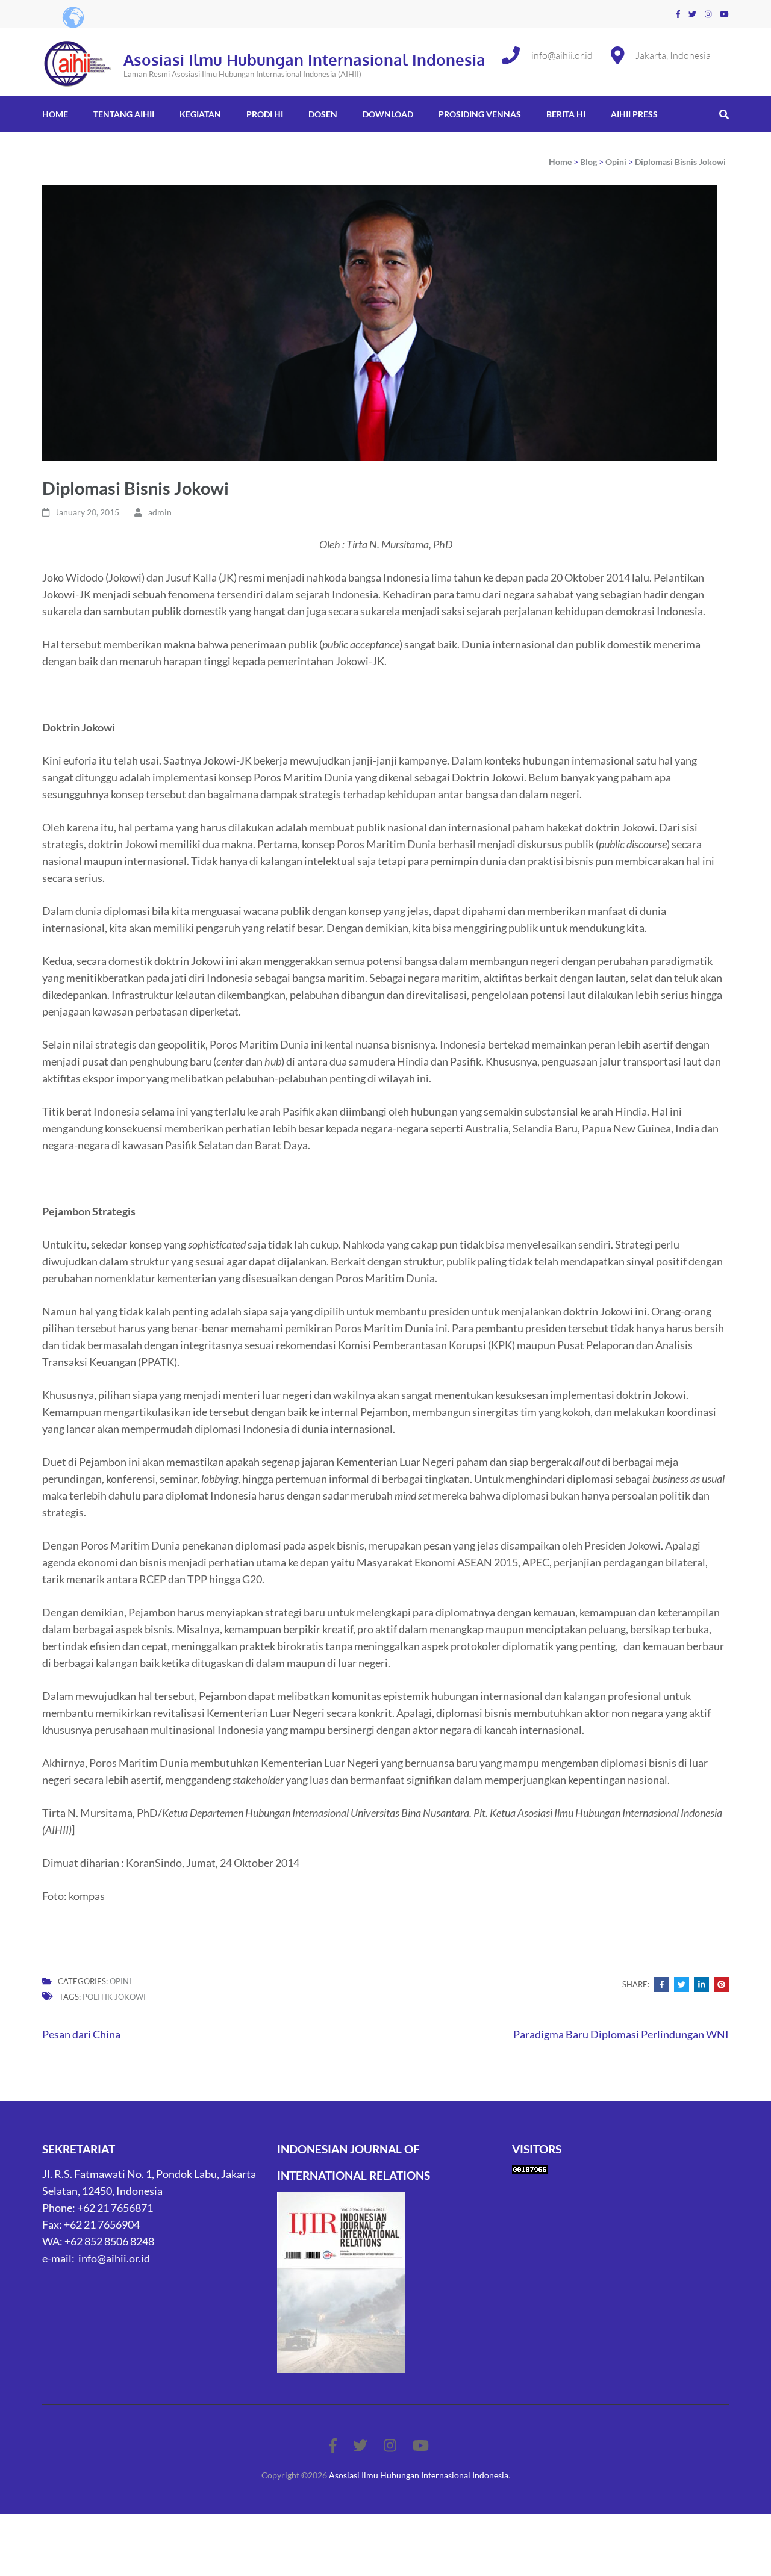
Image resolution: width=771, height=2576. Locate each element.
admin (160, 512)
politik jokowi (114, 1997)
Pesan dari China (81, 2034)
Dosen (323, 114)
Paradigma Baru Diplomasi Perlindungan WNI (621, 2034)
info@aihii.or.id (562, 55)
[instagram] (708, 14)
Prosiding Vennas (480, 114)
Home (55, 114)
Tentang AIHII (124, 114)
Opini (120, 1981)
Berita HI (566, 114)
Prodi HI (265, 114)
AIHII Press (634, 114)
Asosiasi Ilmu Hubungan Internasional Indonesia (304, 59)
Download (388, 114)
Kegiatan (200, 114)
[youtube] (724, 14)
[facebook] (678, 14)
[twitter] (692, 14)
